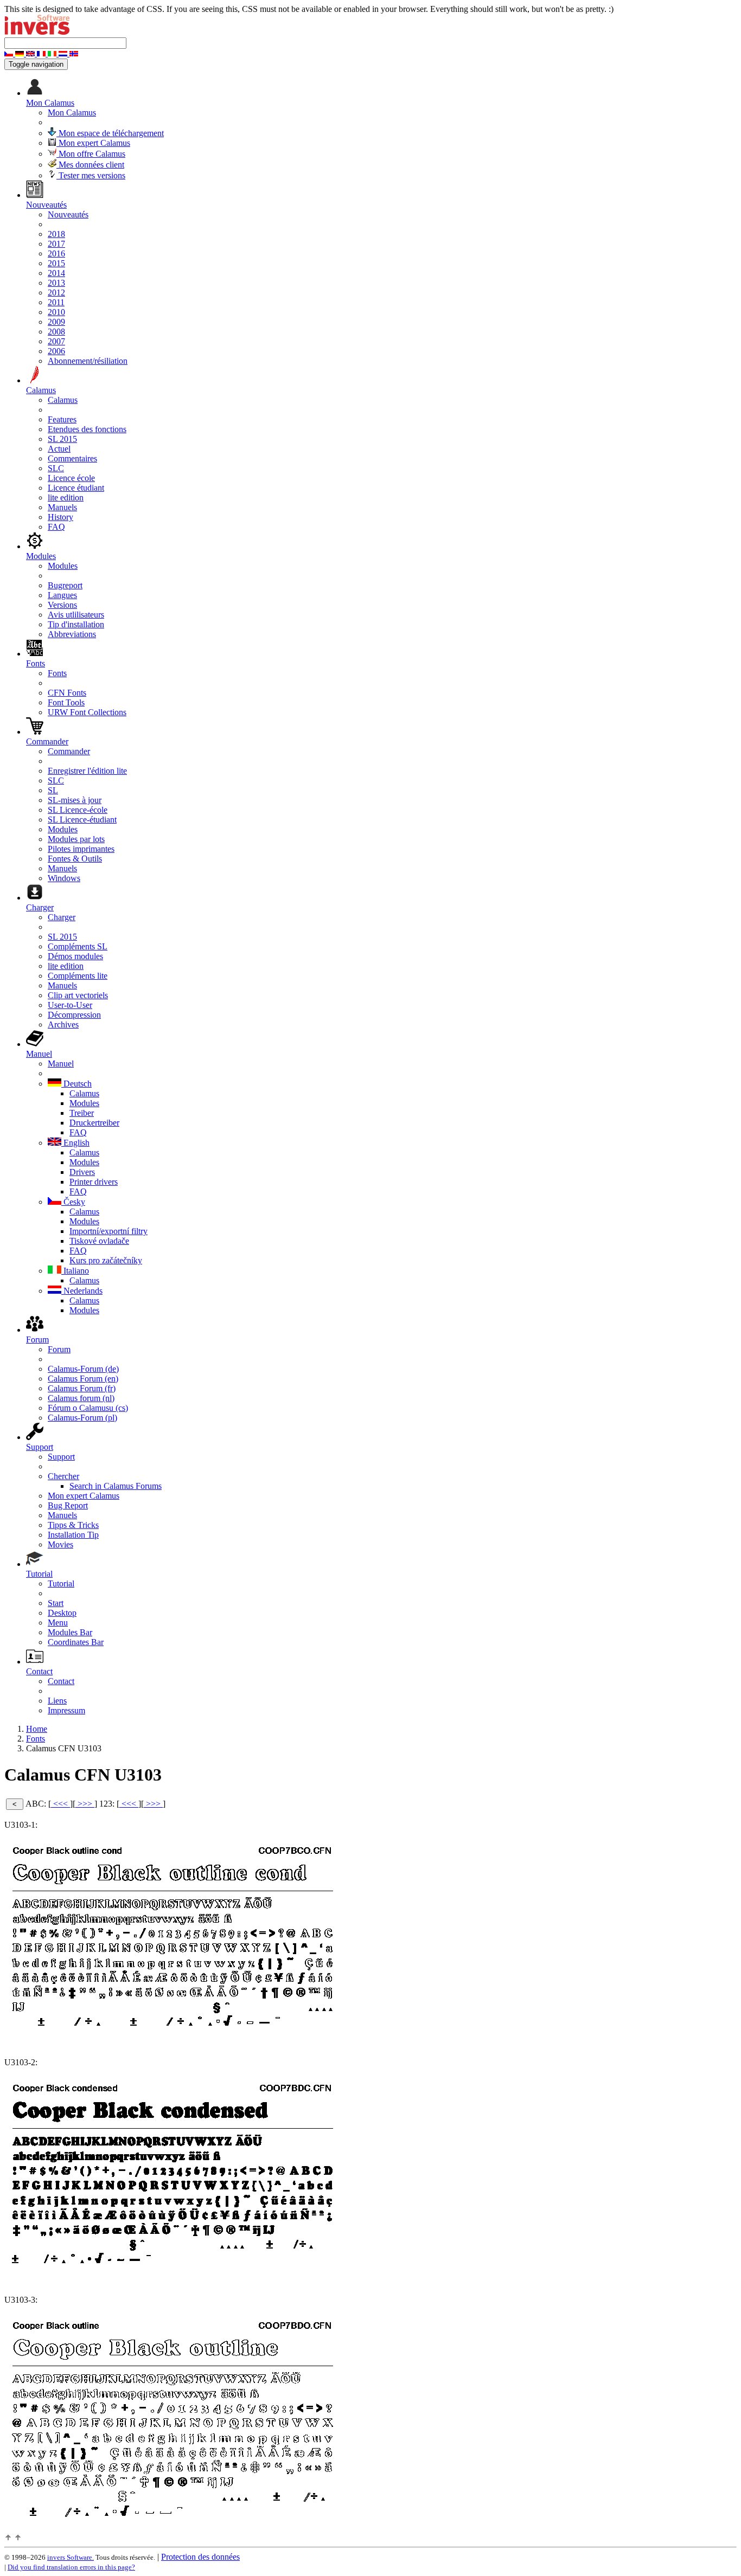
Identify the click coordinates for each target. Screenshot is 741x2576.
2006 (56, 351)
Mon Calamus (72, 113)
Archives (63, 1024)
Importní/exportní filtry (108, 1231)
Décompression (74, 1015)
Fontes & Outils (75, 859)
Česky (73, 1202)
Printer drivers (94, 1182)
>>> (85, 1804)
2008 (56, 332)
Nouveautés (68, 214)
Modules (63, 566)
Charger (62, 917)
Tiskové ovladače (99, 1241)
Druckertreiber (94, 1123)
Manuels (62, 507)
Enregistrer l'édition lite (87, 771)
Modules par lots (76, 839)
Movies (60, 1544)
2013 (56, 283)
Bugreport (65, 585)
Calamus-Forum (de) (83, 1369)
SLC (56, 468)
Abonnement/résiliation (88, 361)
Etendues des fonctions (87, 429)
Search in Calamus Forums (116, 1486)
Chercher (63, 1476)
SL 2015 (62, 439)
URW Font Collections (87, 712)
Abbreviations (72, 634)
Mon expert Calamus (93, 143)
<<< (60, 1804)
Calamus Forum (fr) (82, 1388)
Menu (58, 1623)
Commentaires (72, 458)
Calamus (63, 400)
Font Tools (66, 702)
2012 (56, 293)
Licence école (71, 478)
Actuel (59, 449)
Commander (69, 751)
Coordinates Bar (76, 1642)
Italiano (75, 1271)
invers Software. (71, 2557)
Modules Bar (70, 1632)
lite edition (66, 497)
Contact (61, 1681)
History (60, 517)
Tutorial (61, 1583)
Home (37, 1729)
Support (61, 1457)
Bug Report (68, 1505)
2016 (56, 253)
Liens (57, 1701)
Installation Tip (73, 1535)
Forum (59, 1349)
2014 (56, 273)
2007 (56, 341)
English (75, 1143)
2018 (56, 234)
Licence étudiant (76, 488)
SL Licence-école (78, 810)
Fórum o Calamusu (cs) (88, 1408)
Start (56, 1603)
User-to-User (70, 1005)
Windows (64, 878)
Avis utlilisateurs (76, 615)
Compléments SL (78, 946)
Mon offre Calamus (91, 154)
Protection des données (200, 2557)
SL (53, 790)
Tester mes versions (91, 175)
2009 (56, 322)
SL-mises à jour (75, 800)
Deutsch (76, 1084)
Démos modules (75, 956)
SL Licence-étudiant (82, 820)
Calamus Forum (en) (83, 1379)
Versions (62, 605)
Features (62, 419)
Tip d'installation (76, 624)
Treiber (82, 1113)
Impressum (66, 1710)
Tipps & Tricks (73, 1525)
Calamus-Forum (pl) (82, 1418)
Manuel (61, 1064)
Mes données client (90, 165)
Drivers (82, 1172)
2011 (56, 302)
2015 (56, 263)
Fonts (57, 673)
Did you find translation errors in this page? (71, 2567)
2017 (56, 244)
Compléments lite (78, 976)
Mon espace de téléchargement (110, 133)
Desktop (62, 1613)
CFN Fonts (67, 693)
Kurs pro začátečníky (106, 1260)
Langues (62, 595)
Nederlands (82, 1291)
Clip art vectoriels (78, 995)
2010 (56, 312)
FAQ (56, 527)
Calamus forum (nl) (81, 1398)
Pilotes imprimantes (81, 849)
